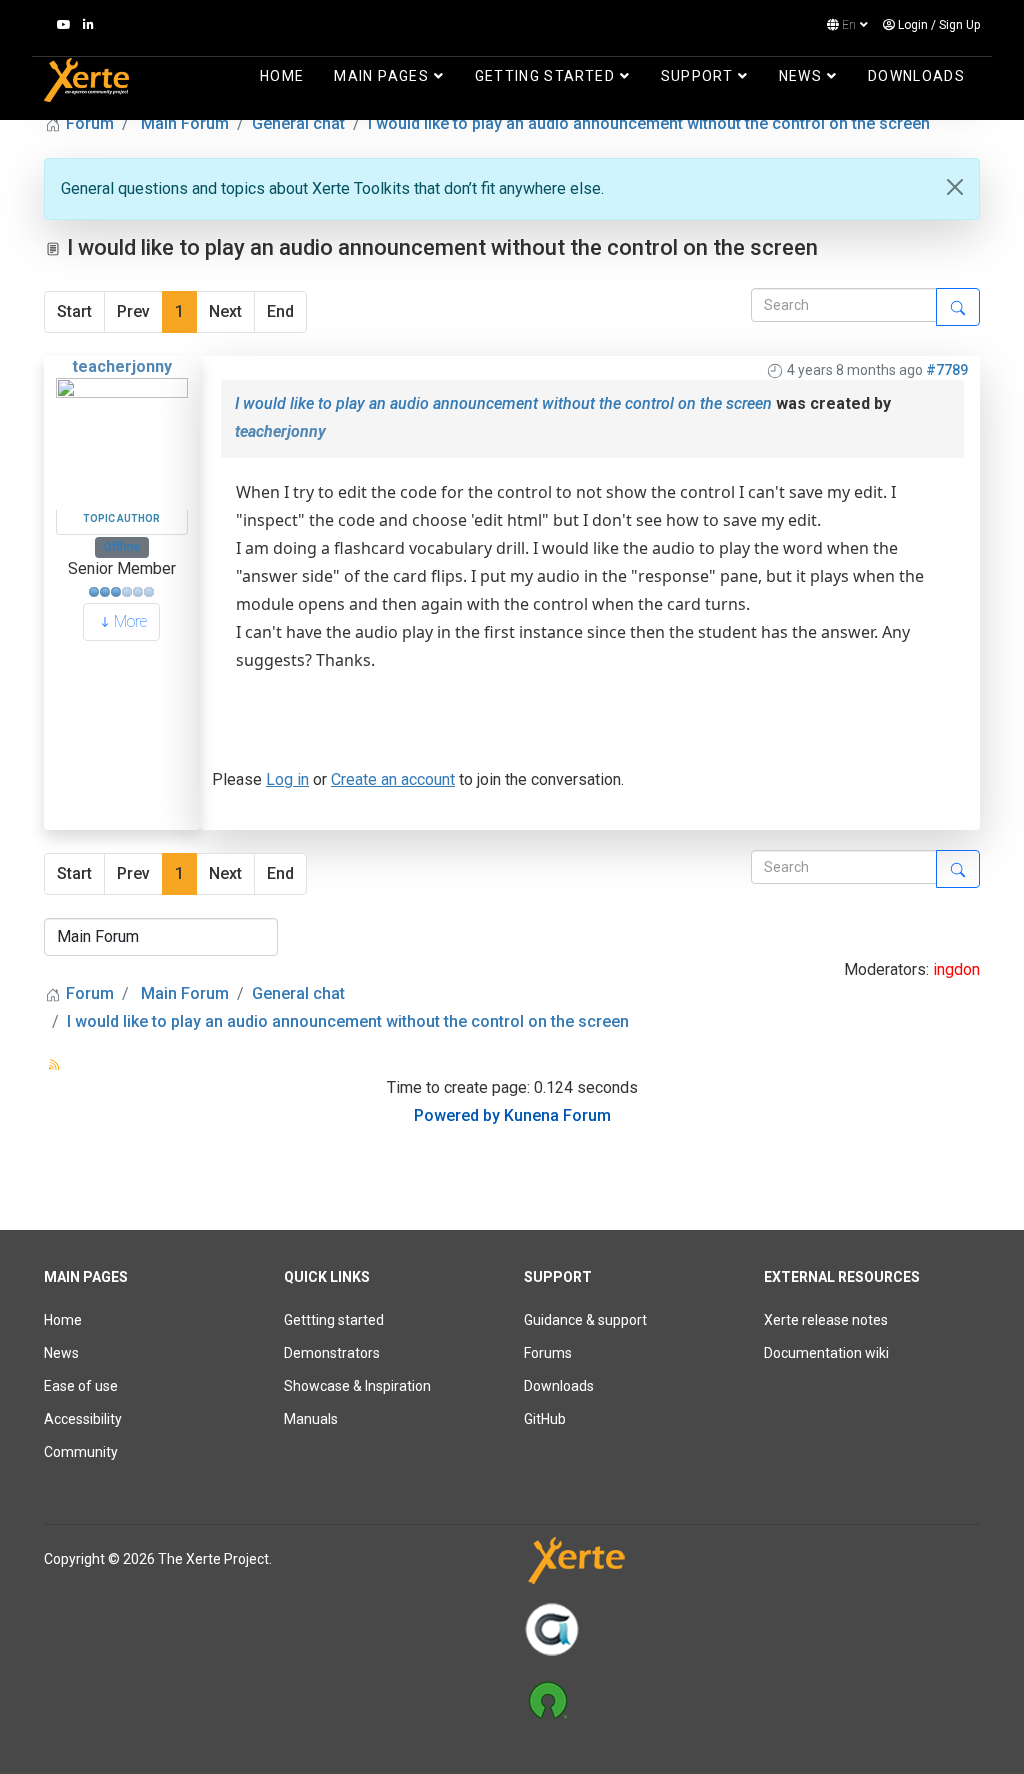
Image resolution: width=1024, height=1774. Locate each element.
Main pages (381, 76)
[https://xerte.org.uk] (752, 1564)
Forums (548, 1353)
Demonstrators (332, 1353)
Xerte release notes (826, 1320)
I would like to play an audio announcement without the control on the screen (503, 403)
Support (697, 76)
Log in (287, 779)
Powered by (457, 1115)
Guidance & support (585, 1320)
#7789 (947, 370)
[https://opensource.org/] (752, 1699)
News (800, 76)
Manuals (311, 1419)
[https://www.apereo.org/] (752, 1629)
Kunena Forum (557, 1115)
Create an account (393, 779)
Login (913, 25)
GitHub (545, 1419)
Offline (122, 547)
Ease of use (81, 1386)
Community (81, 1452)
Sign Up (959, 25)
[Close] (955, 187)
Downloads (916, 76)
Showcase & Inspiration (357, 1386)
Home (282, 76)
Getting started (545, 76)
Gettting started (334, 1320)
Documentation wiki (826, 1353)
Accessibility (83, 1419)
